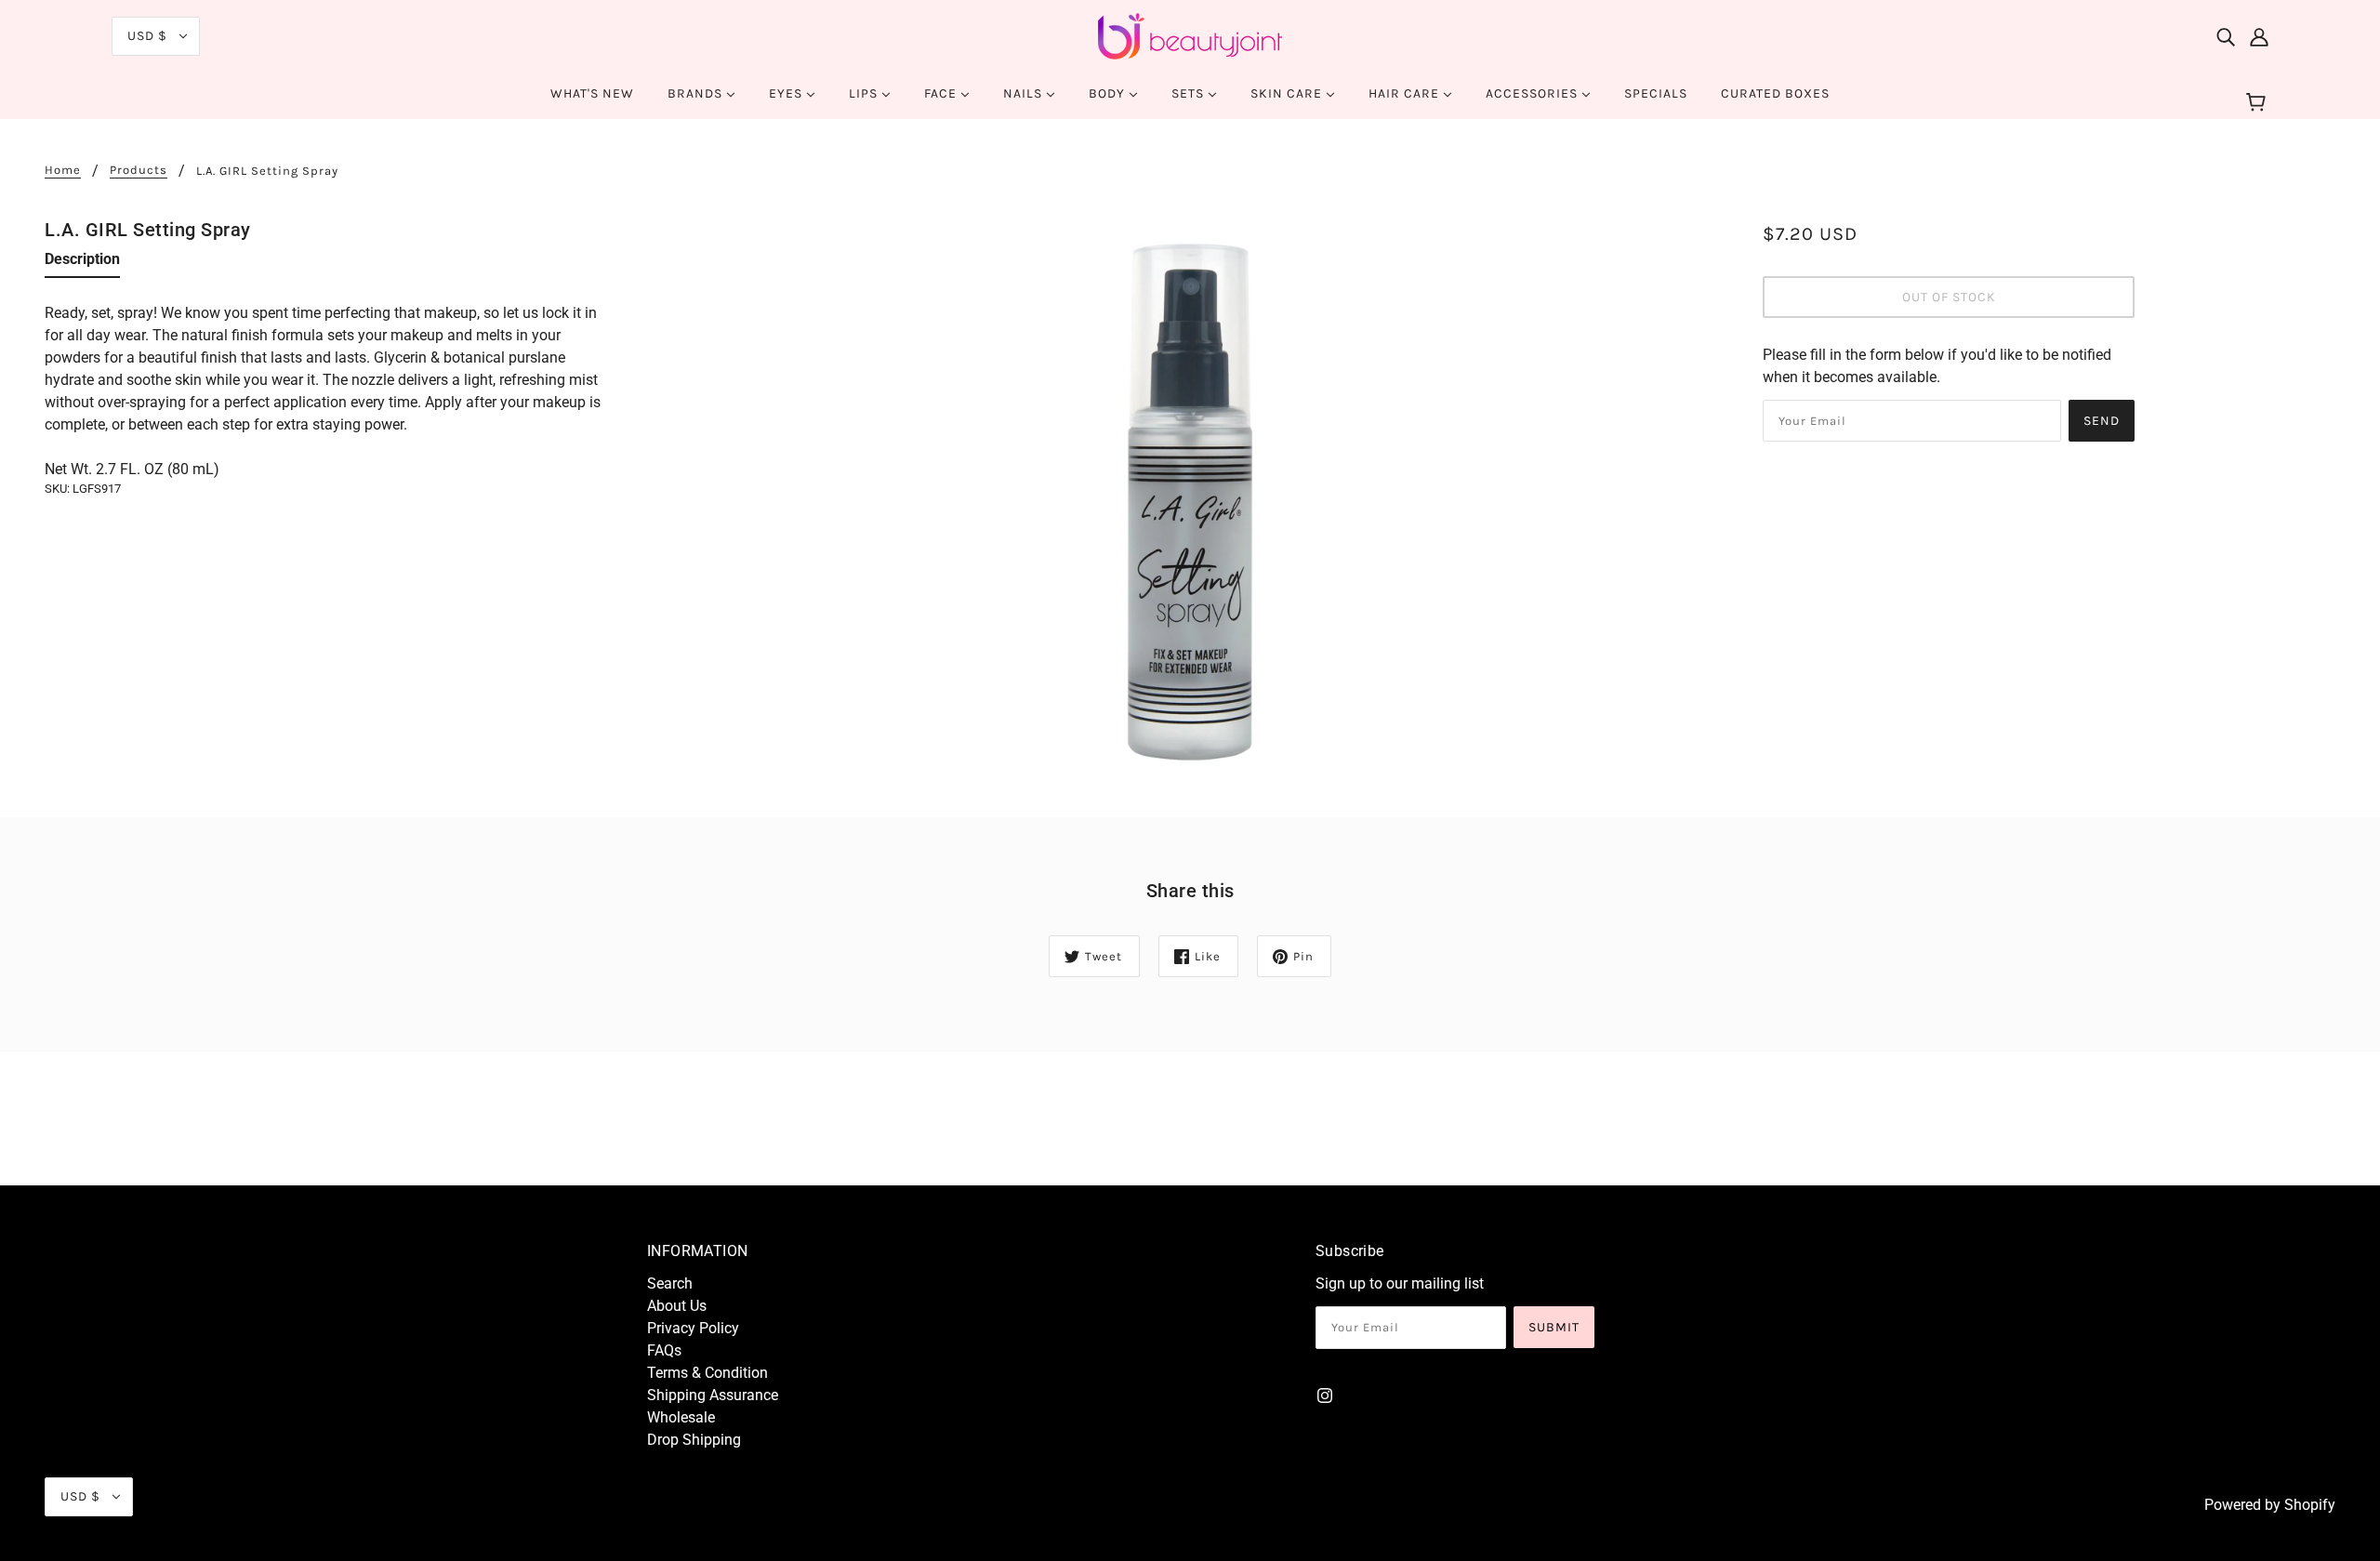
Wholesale (681, 1417)
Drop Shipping (694, 1440)
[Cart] (2259, 103)
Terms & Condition (707, 1373)
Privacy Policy (693, 1328)
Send (2102, 421)
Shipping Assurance (713, 1395)
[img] (2226, 36)
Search (670, 1283)
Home (63, 170)
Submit (1554, 1327)
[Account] (2259, 36)
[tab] (82, 263)
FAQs (664, 1350)
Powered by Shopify (2270, 1505)
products (139, 170)
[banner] (1190, 35)
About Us (677, 1306)
